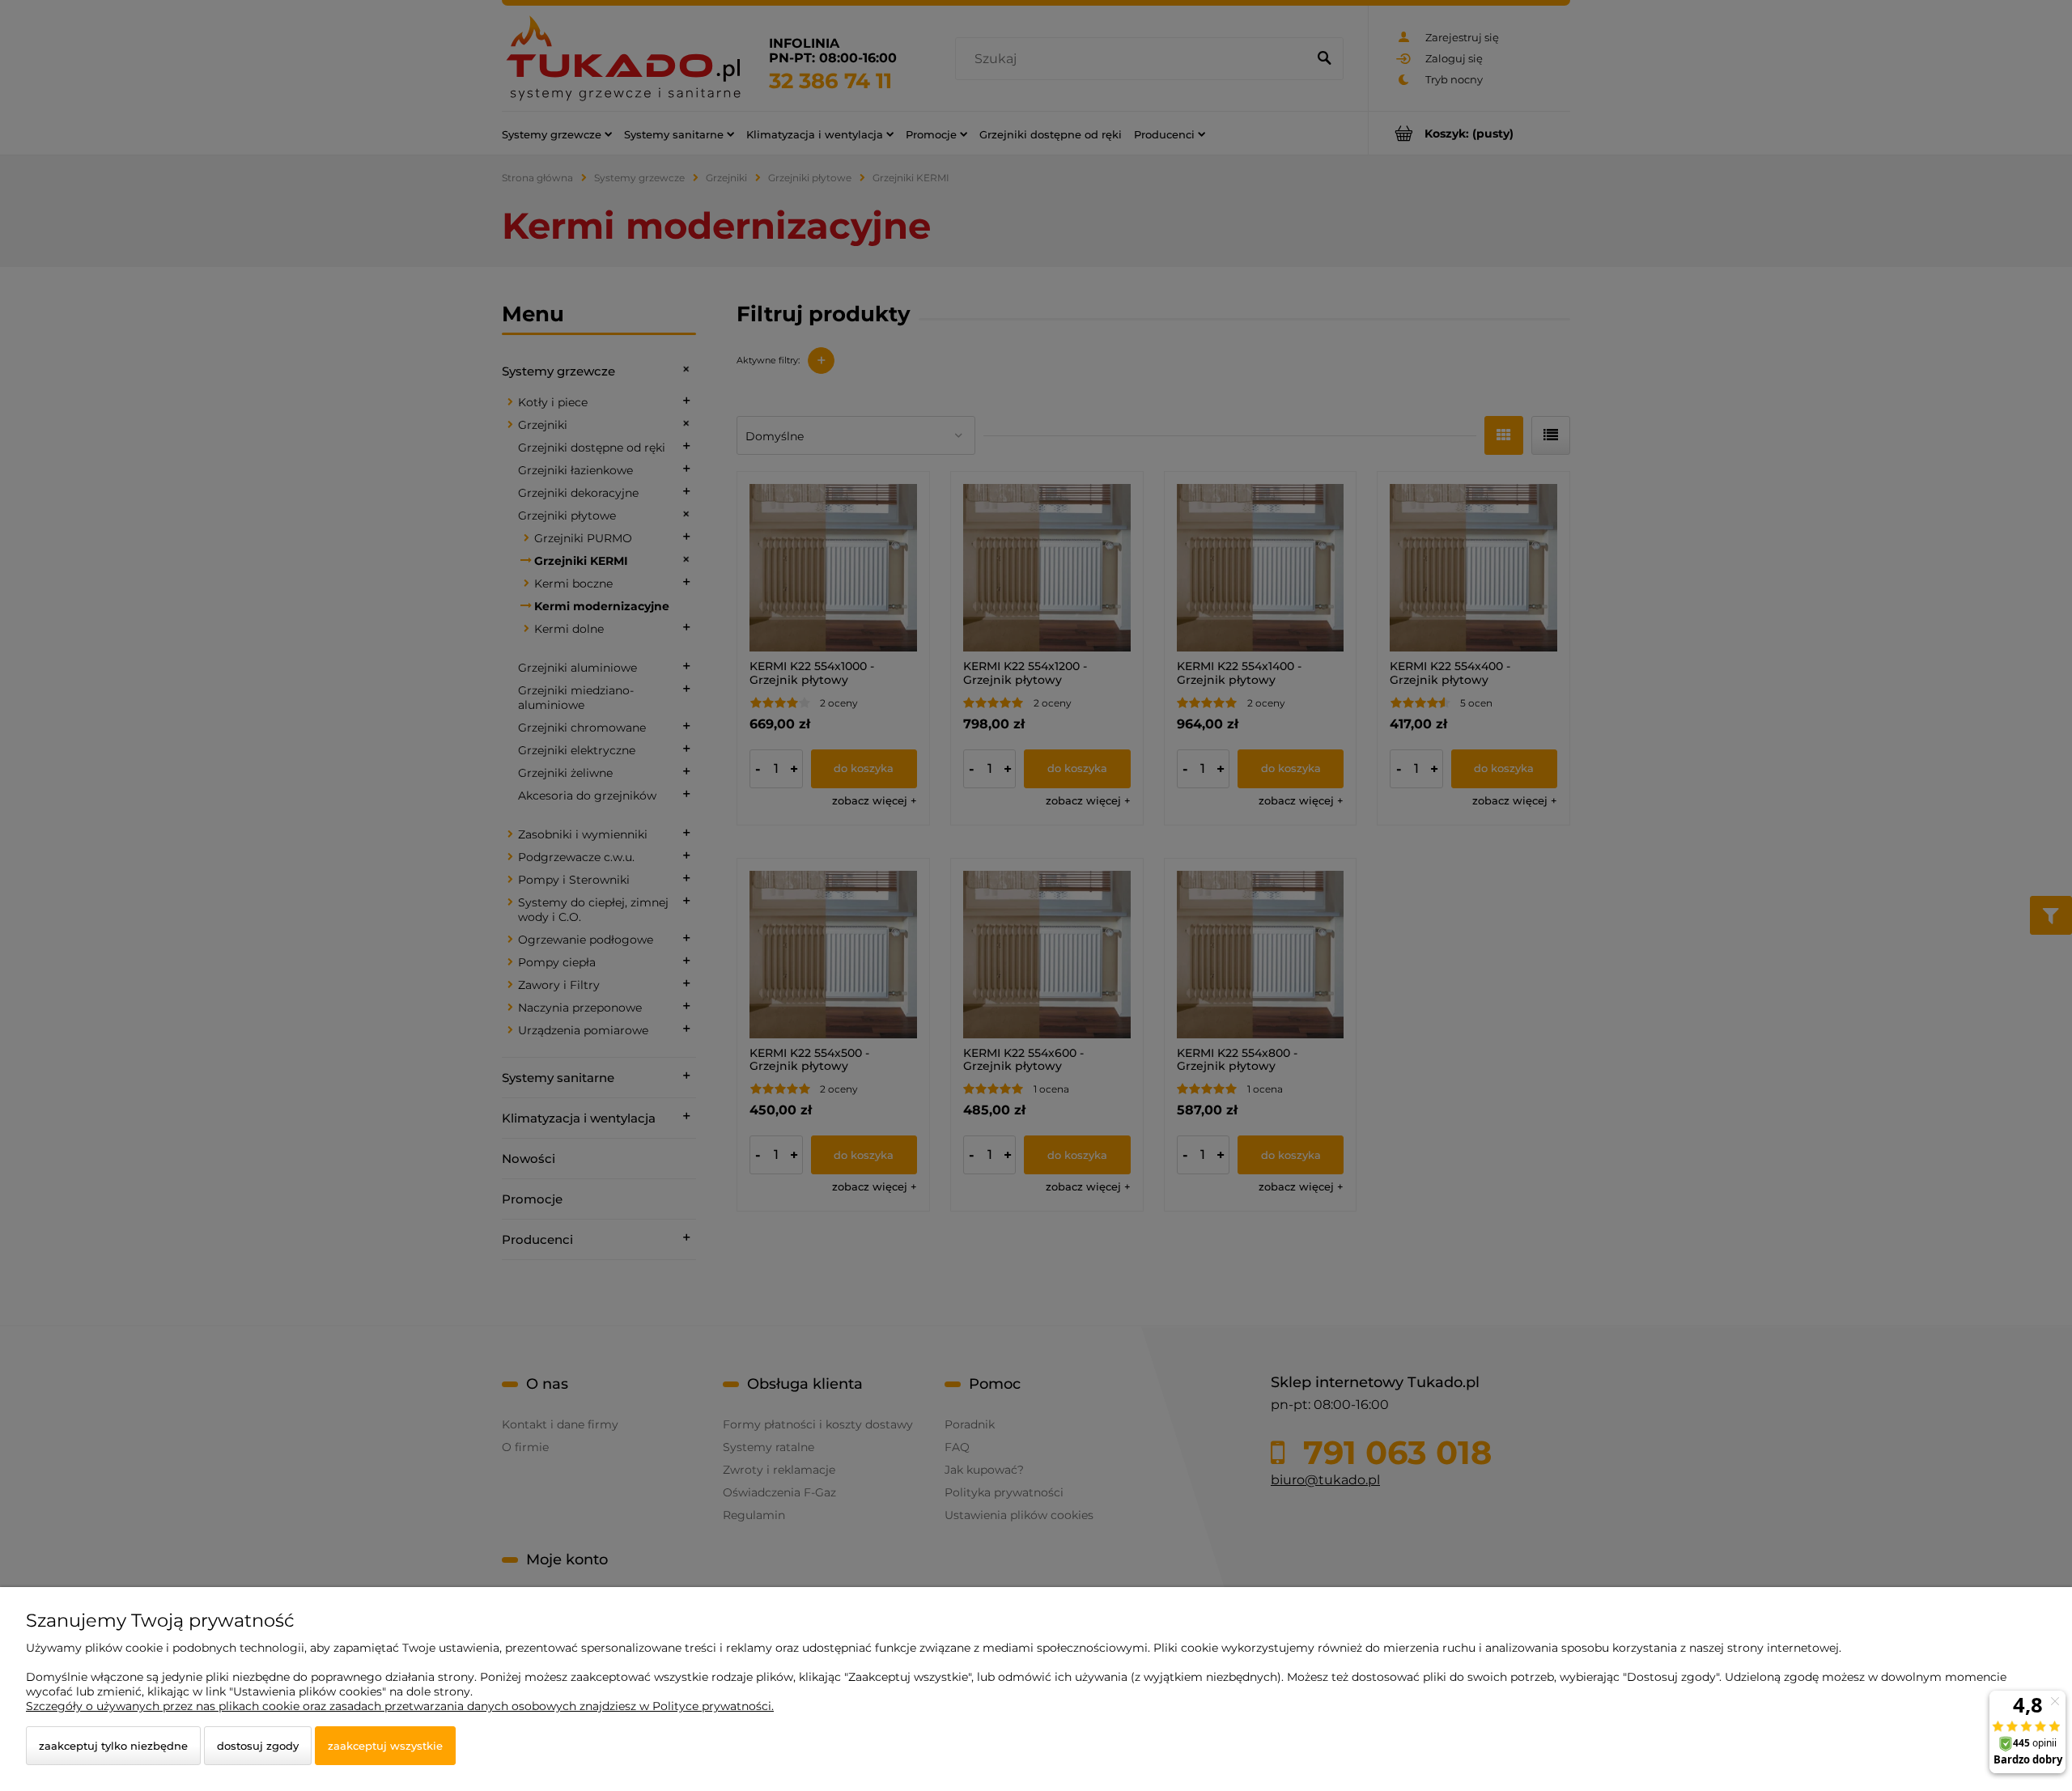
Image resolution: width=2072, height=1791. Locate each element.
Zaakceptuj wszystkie (385, 1746)
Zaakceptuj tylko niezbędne (113, 1746)
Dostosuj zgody (258, 1746)
